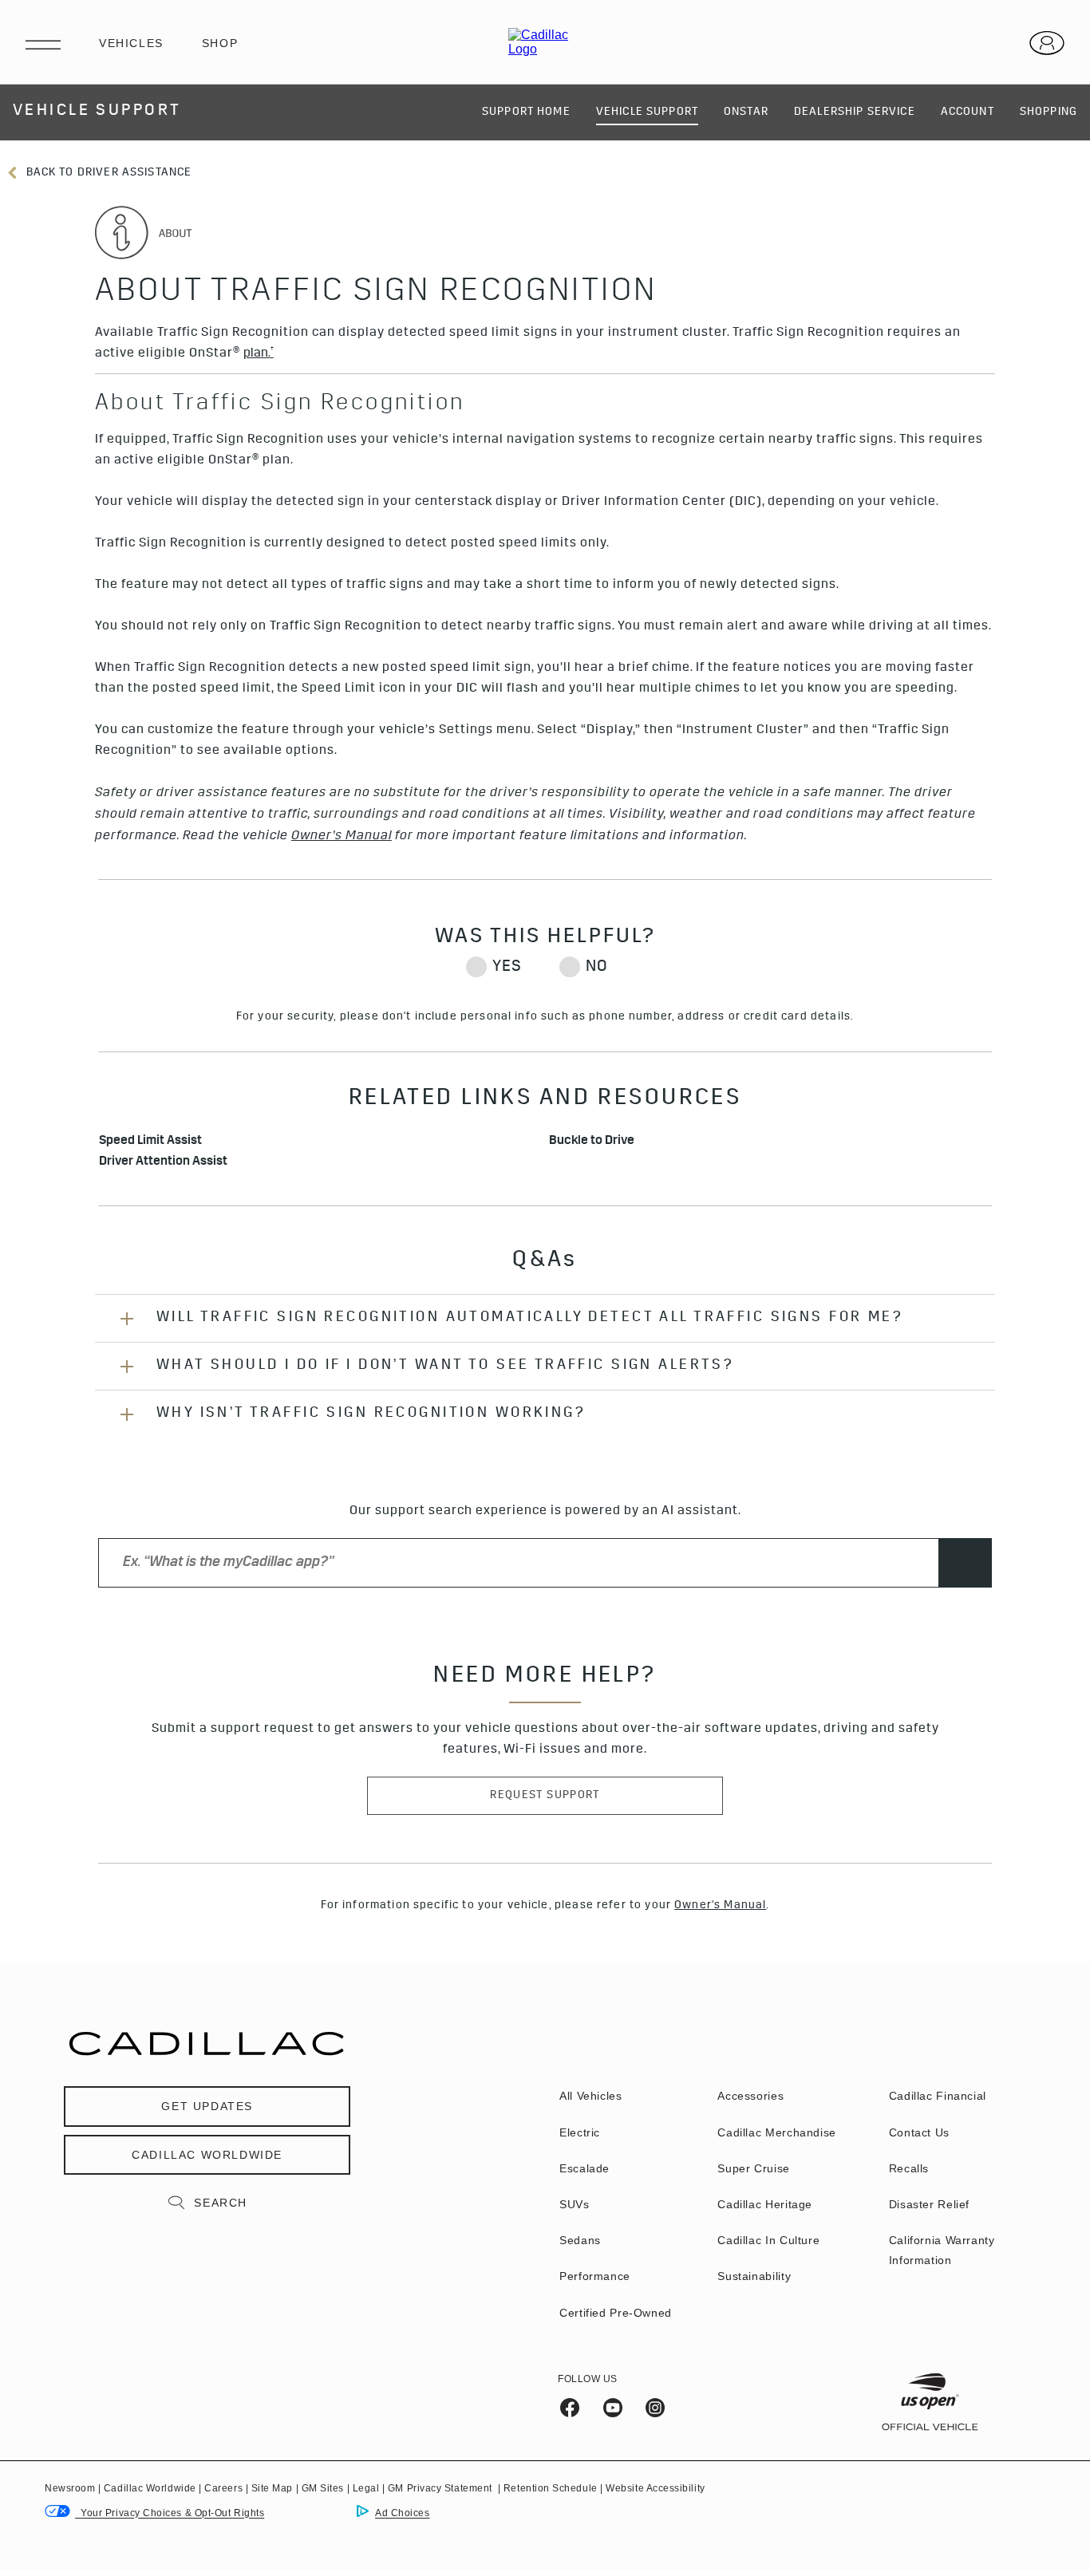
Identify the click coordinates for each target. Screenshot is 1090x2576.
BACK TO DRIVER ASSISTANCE (107, 173)
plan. (259, 354)
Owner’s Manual (342, 836)
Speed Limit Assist (150, 1142)
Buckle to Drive (592, 1142)
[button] (259, 354)
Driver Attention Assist (164, 1163)
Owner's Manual (720, 1906)
